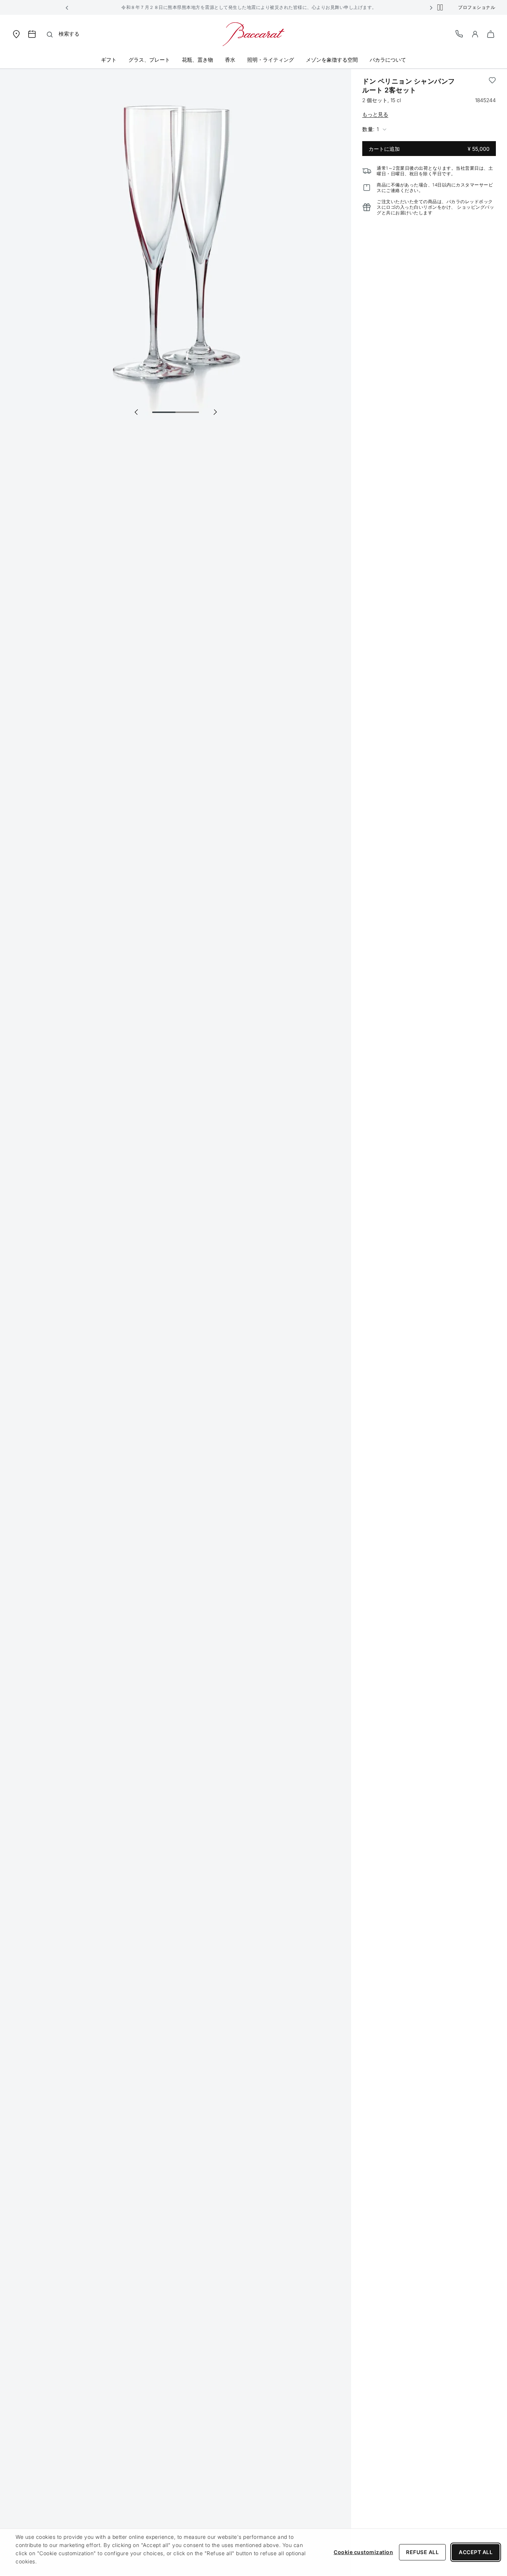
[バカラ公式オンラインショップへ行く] (253, 34)
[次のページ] (215, 412)
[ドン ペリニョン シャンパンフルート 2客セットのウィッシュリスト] (492, 86)
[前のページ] (136, 412)
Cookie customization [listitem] (363, 2552)
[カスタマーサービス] (459, 34)
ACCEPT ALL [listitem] (476, 2552)
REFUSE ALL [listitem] (422, 2552)
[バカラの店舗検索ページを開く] (16, 34)
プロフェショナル (477, 7)
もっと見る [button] (375, 114)
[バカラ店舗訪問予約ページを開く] (32, 34)
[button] (67, 7)
